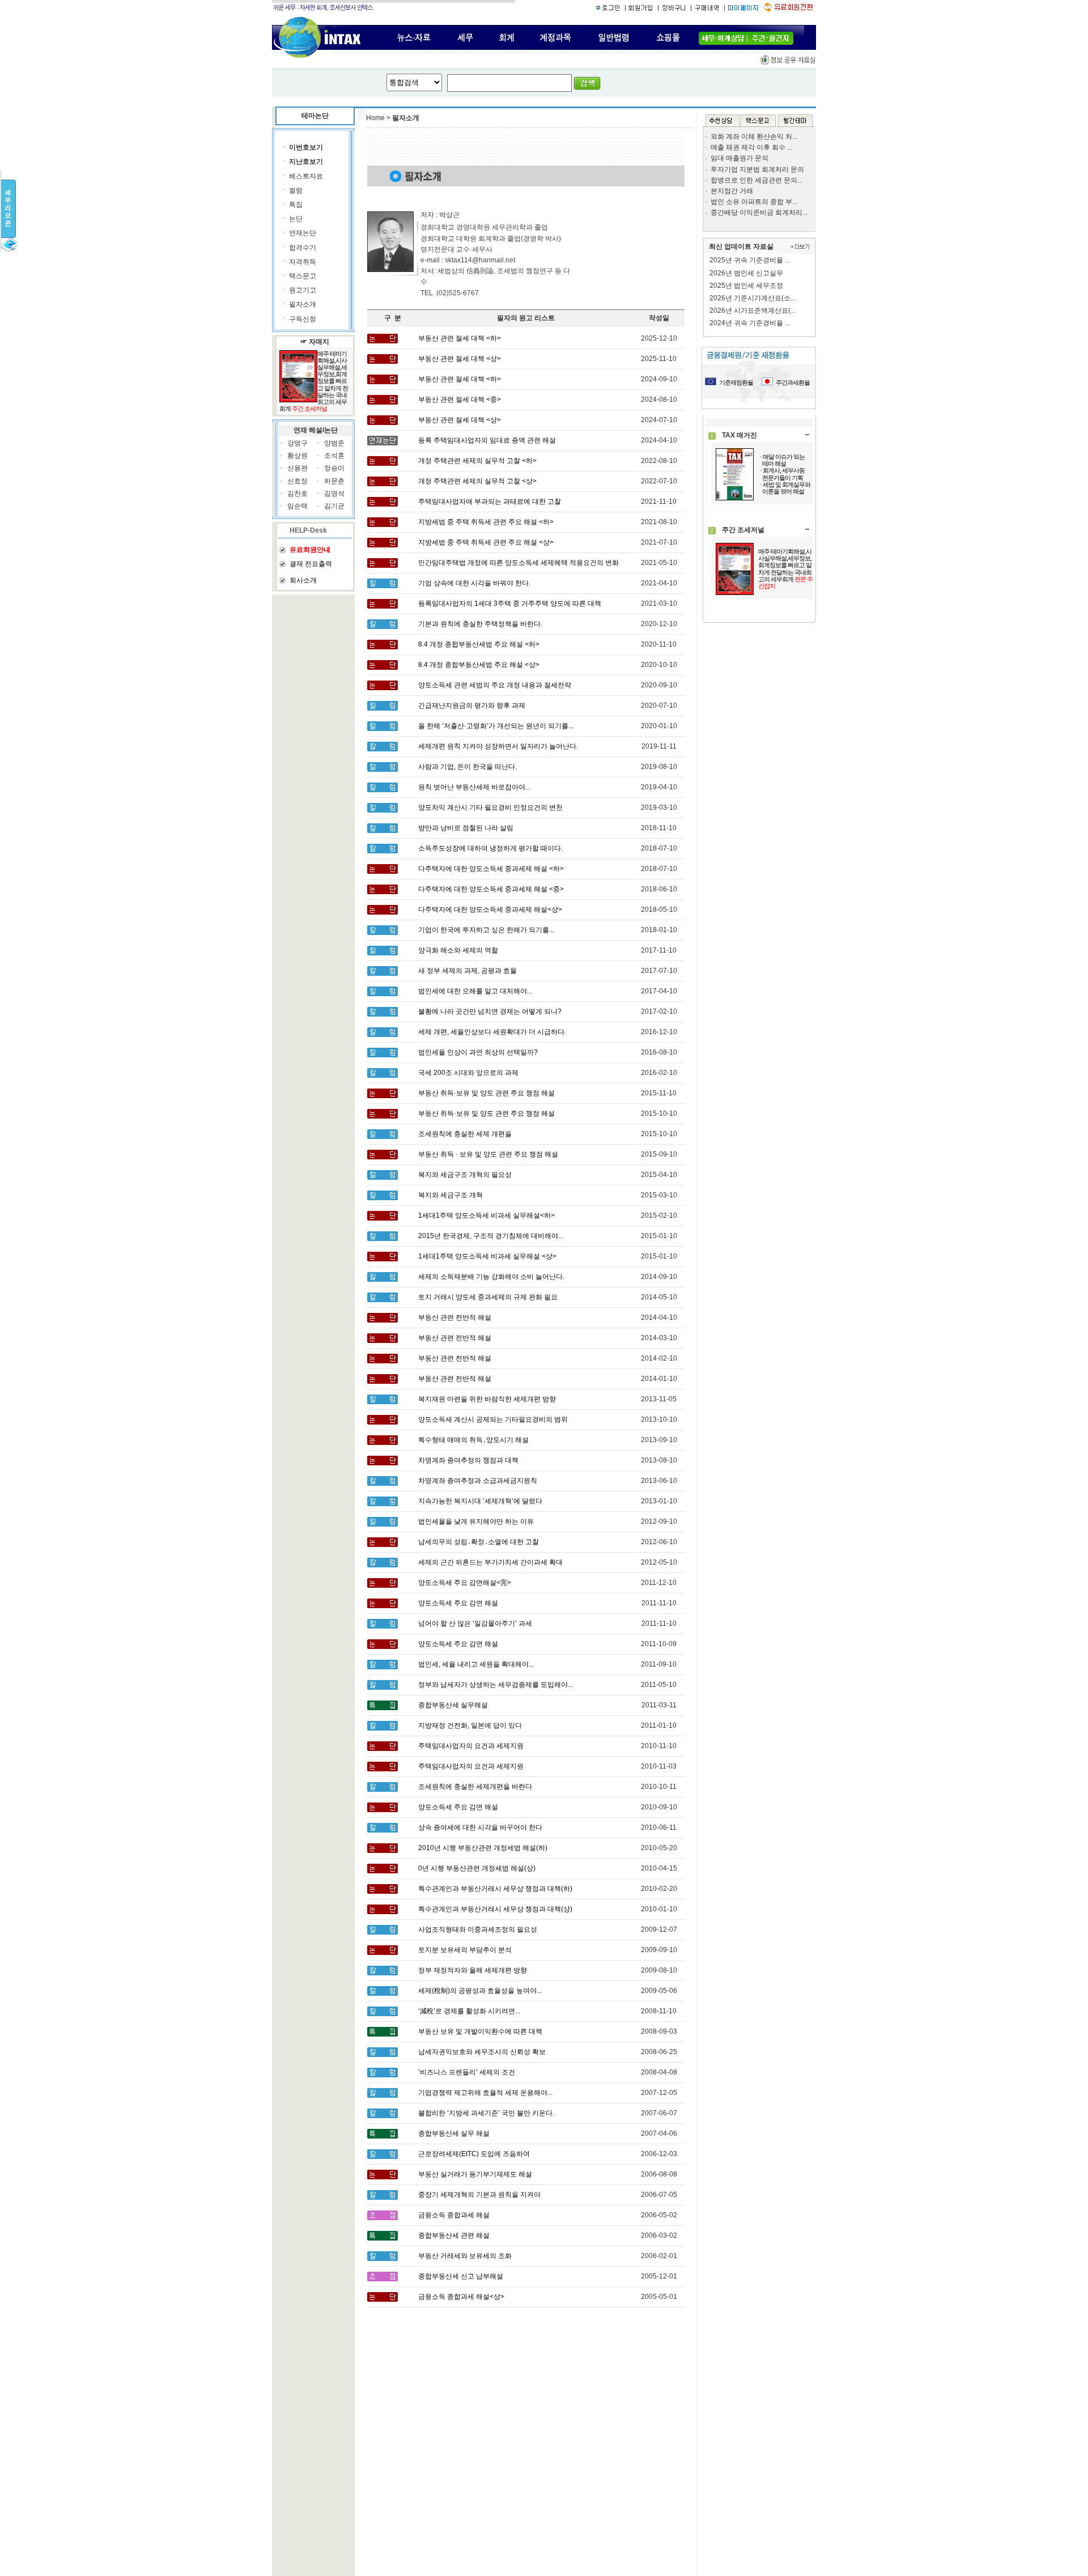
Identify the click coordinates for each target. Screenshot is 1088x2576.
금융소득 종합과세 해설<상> (461, 2297)
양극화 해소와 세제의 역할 (458, 950)
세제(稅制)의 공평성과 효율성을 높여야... (480, 1991)
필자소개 (303, 304)
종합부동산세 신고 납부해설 (461, 2276)
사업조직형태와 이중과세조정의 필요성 (478, 1929)
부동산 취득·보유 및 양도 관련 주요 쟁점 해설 (486, 1093)
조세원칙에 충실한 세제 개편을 (465, 1134)
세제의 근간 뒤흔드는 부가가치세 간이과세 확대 (490, 1562)
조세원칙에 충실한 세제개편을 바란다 (475, 1787)
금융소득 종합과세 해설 (454, 2215)
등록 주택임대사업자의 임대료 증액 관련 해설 (487, 440)
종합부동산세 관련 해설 (454, 2235)
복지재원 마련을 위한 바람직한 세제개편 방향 (487, 1399)
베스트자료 (306, 176)
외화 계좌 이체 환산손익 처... (754, 137)
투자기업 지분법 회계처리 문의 (757, 169)
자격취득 (303, 262)
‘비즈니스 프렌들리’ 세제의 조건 (467, 2072)
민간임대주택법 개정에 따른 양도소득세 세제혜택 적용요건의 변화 (518, 563)
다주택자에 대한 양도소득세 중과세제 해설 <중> (491, 889)
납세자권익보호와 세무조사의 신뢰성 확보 (482, 2052)
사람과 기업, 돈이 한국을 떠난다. (467, 767)
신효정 (297, 481)
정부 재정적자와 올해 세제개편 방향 (473, 1970)
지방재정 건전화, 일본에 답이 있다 (470, 1725)
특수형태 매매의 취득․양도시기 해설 (473, 1440)
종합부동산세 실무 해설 (454, 2133)
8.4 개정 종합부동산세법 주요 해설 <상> (479, 665)
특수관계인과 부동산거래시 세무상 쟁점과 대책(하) (495, 1889)
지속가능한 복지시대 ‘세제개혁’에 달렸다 (480, 1501)
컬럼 (296, 190)
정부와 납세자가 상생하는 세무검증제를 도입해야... (496, 1685)
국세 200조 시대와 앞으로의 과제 (468, 1073)
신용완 (297, 468)
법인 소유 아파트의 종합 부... (754, 202)
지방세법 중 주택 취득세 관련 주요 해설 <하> (486, 522)
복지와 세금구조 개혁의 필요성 (465, 1175)
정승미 (334, 468)
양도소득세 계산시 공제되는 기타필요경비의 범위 (493, 1419)
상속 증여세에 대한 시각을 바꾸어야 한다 (480, 1827)
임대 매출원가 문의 (739, 158)
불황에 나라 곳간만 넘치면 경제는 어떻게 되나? (490, 1011)
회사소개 (303, 580)
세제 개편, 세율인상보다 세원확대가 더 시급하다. (492, 1032)
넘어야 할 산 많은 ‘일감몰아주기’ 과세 (475, 1623)
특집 (296, 205)
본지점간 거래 (732, 191)
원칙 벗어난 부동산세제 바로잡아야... (474, 787)
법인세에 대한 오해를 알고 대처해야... (475, 991)
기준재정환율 (736, 382)
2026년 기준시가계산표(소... (753, 298)
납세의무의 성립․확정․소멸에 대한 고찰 (479, 1542)
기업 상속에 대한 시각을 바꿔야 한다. (474, 583)
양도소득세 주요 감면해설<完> (465, 1583)
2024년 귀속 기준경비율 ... (750, 323)
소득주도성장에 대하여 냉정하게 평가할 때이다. (490, 848)
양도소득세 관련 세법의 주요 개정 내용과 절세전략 (495, 685)
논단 (296, 219)
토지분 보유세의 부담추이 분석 (465, 1950)
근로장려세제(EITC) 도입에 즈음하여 (474, 2154)
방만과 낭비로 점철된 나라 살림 (466, 828)
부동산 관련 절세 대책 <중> (460, 399)
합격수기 (303, 248)
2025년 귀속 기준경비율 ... (750, 260)
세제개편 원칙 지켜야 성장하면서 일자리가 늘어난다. (498, 746)
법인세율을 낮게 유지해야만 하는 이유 (476, 1521)
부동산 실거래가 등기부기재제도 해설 (475, 2174)
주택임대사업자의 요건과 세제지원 (471, 1746)
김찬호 (297, 494)
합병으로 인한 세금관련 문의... (756, 180)
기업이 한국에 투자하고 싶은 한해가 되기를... (486, 930)
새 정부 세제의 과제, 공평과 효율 (467, 971)
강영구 (297, 443)
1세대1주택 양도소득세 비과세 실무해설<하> (486, 1215)
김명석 (334, 494)
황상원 (297, 456)
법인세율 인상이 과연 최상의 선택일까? (478, 1052)
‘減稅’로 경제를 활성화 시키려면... (469, 2011)
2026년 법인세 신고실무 (746, 273)
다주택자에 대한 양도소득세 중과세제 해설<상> (490, 909)
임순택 (297, 506)
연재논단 (303, 233)
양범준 (334, 443)
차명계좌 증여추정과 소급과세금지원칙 (478, 1481)
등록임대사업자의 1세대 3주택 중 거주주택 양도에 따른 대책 (510, 603)
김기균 (334, 506)
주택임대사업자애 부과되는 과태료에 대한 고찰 (490, 501)
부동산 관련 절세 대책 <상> (460, 359)
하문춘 (334, 481)
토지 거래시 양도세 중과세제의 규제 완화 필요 (488, 1297)
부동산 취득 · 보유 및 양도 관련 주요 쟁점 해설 (488, 1154)
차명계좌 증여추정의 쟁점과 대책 (468, 1460)
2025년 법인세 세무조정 (746, 286)
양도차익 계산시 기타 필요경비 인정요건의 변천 (490, 807)
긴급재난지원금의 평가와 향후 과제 (472, 705)
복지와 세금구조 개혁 (450, 1195)
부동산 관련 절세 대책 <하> (460, 338)
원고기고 (303, 290)
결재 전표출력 (311, 564)
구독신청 (303, 319)
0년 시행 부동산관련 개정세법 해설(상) (477, 1868)
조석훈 (334, 456)
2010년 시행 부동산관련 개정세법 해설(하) (483, 1848)
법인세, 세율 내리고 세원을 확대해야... (476, 1664)
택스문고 (303, 276)
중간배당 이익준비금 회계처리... (759, 212)
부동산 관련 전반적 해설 (455, 1317)
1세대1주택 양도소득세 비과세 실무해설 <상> (487, 1256)
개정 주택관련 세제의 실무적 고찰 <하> (477, 461)
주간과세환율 (793, 382)
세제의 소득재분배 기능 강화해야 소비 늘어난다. (491, 1277)
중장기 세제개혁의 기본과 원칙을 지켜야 (479, 2195)
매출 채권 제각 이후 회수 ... (751, 147)
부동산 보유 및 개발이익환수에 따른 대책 (480, 2031)
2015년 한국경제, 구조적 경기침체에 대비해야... (491, 1236)
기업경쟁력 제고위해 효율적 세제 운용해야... (485, 2093)
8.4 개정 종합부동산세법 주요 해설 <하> (479, 644)
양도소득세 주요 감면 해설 (458, 1603)
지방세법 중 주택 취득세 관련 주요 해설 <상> (486, 542)
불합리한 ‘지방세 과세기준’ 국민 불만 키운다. (486, 2113)
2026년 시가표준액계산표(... (753, 311)
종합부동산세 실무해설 (453, 1705)
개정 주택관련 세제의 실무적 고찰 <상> (477, 481)
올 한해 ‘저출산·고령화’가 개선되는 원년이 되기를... (496, 726)
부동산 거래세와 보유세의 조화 (465, 2256)
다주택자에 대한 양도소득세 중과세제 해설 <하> (491, 869)
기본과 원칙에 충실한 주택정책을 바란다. (480, 624)
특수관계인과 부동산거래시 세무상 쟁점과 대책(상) (495, 1909)
